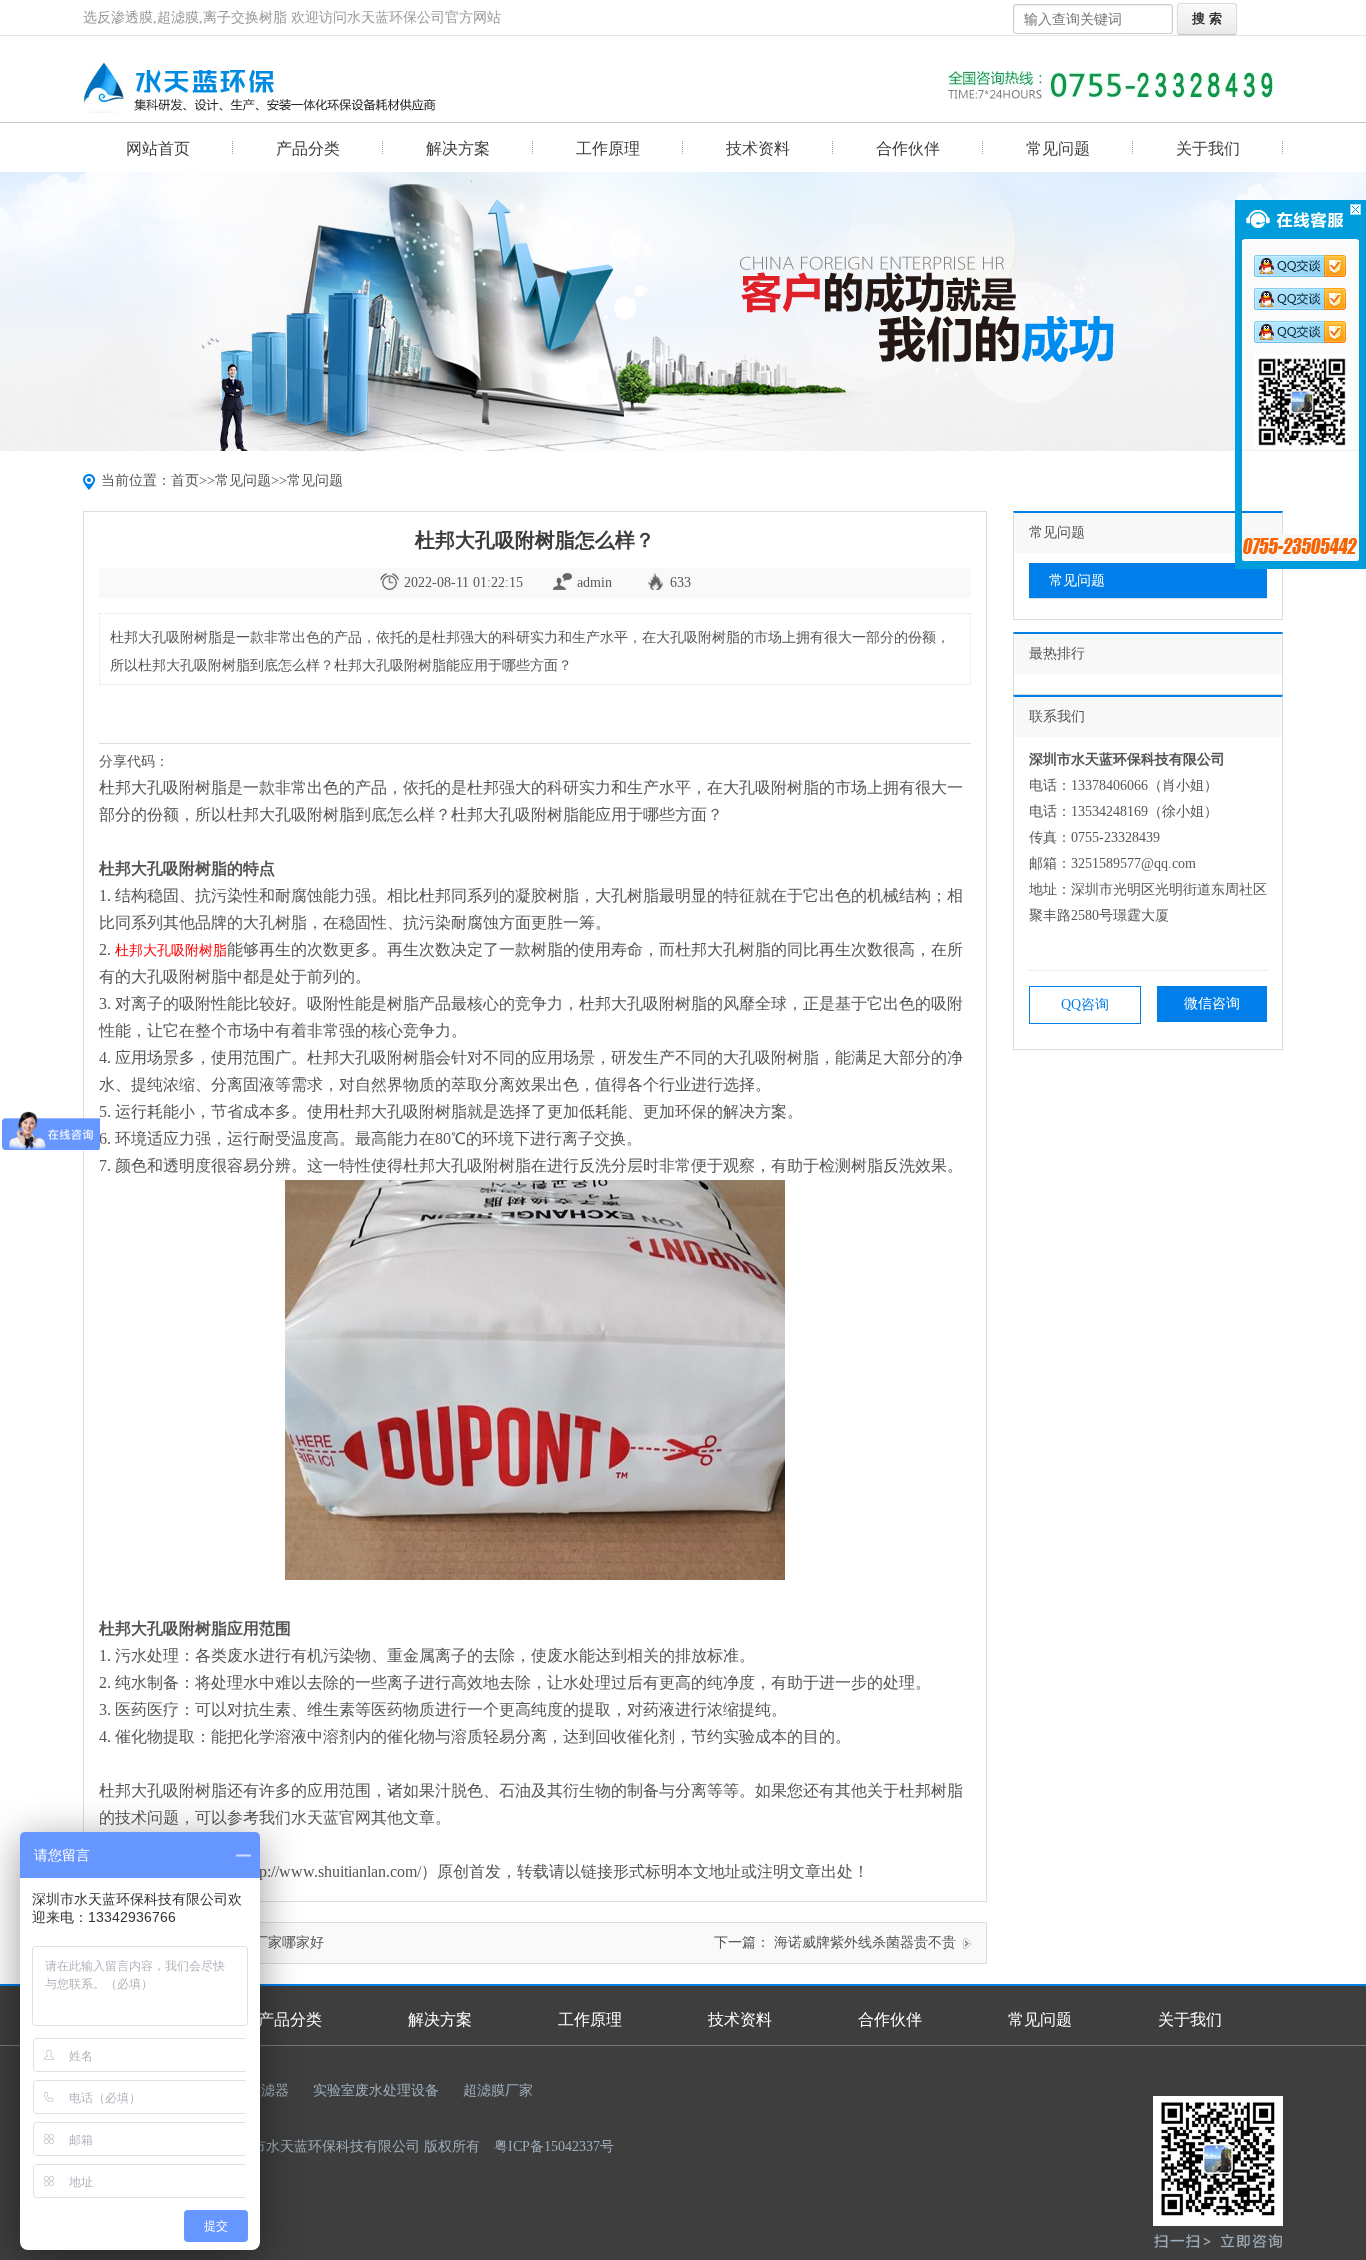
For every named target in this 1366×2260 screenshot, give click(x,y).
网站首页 (158, 148)
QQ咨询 (1085, 1004)
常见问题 (1058, 148)
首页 (185, 480)
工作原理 (608, 148)
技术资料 (758, 148)
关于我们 (1208, 148)
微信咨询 (1212, 1003)
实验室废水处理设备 (376, 2090)
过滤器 (268, 2090)
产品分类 (308, 148)
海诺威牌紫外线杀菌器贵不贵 (863, 1942)
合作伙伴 (908, 148)
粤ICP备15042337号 (554, 2146)
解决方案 (458, 148)
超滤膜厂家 (498, 2090)
